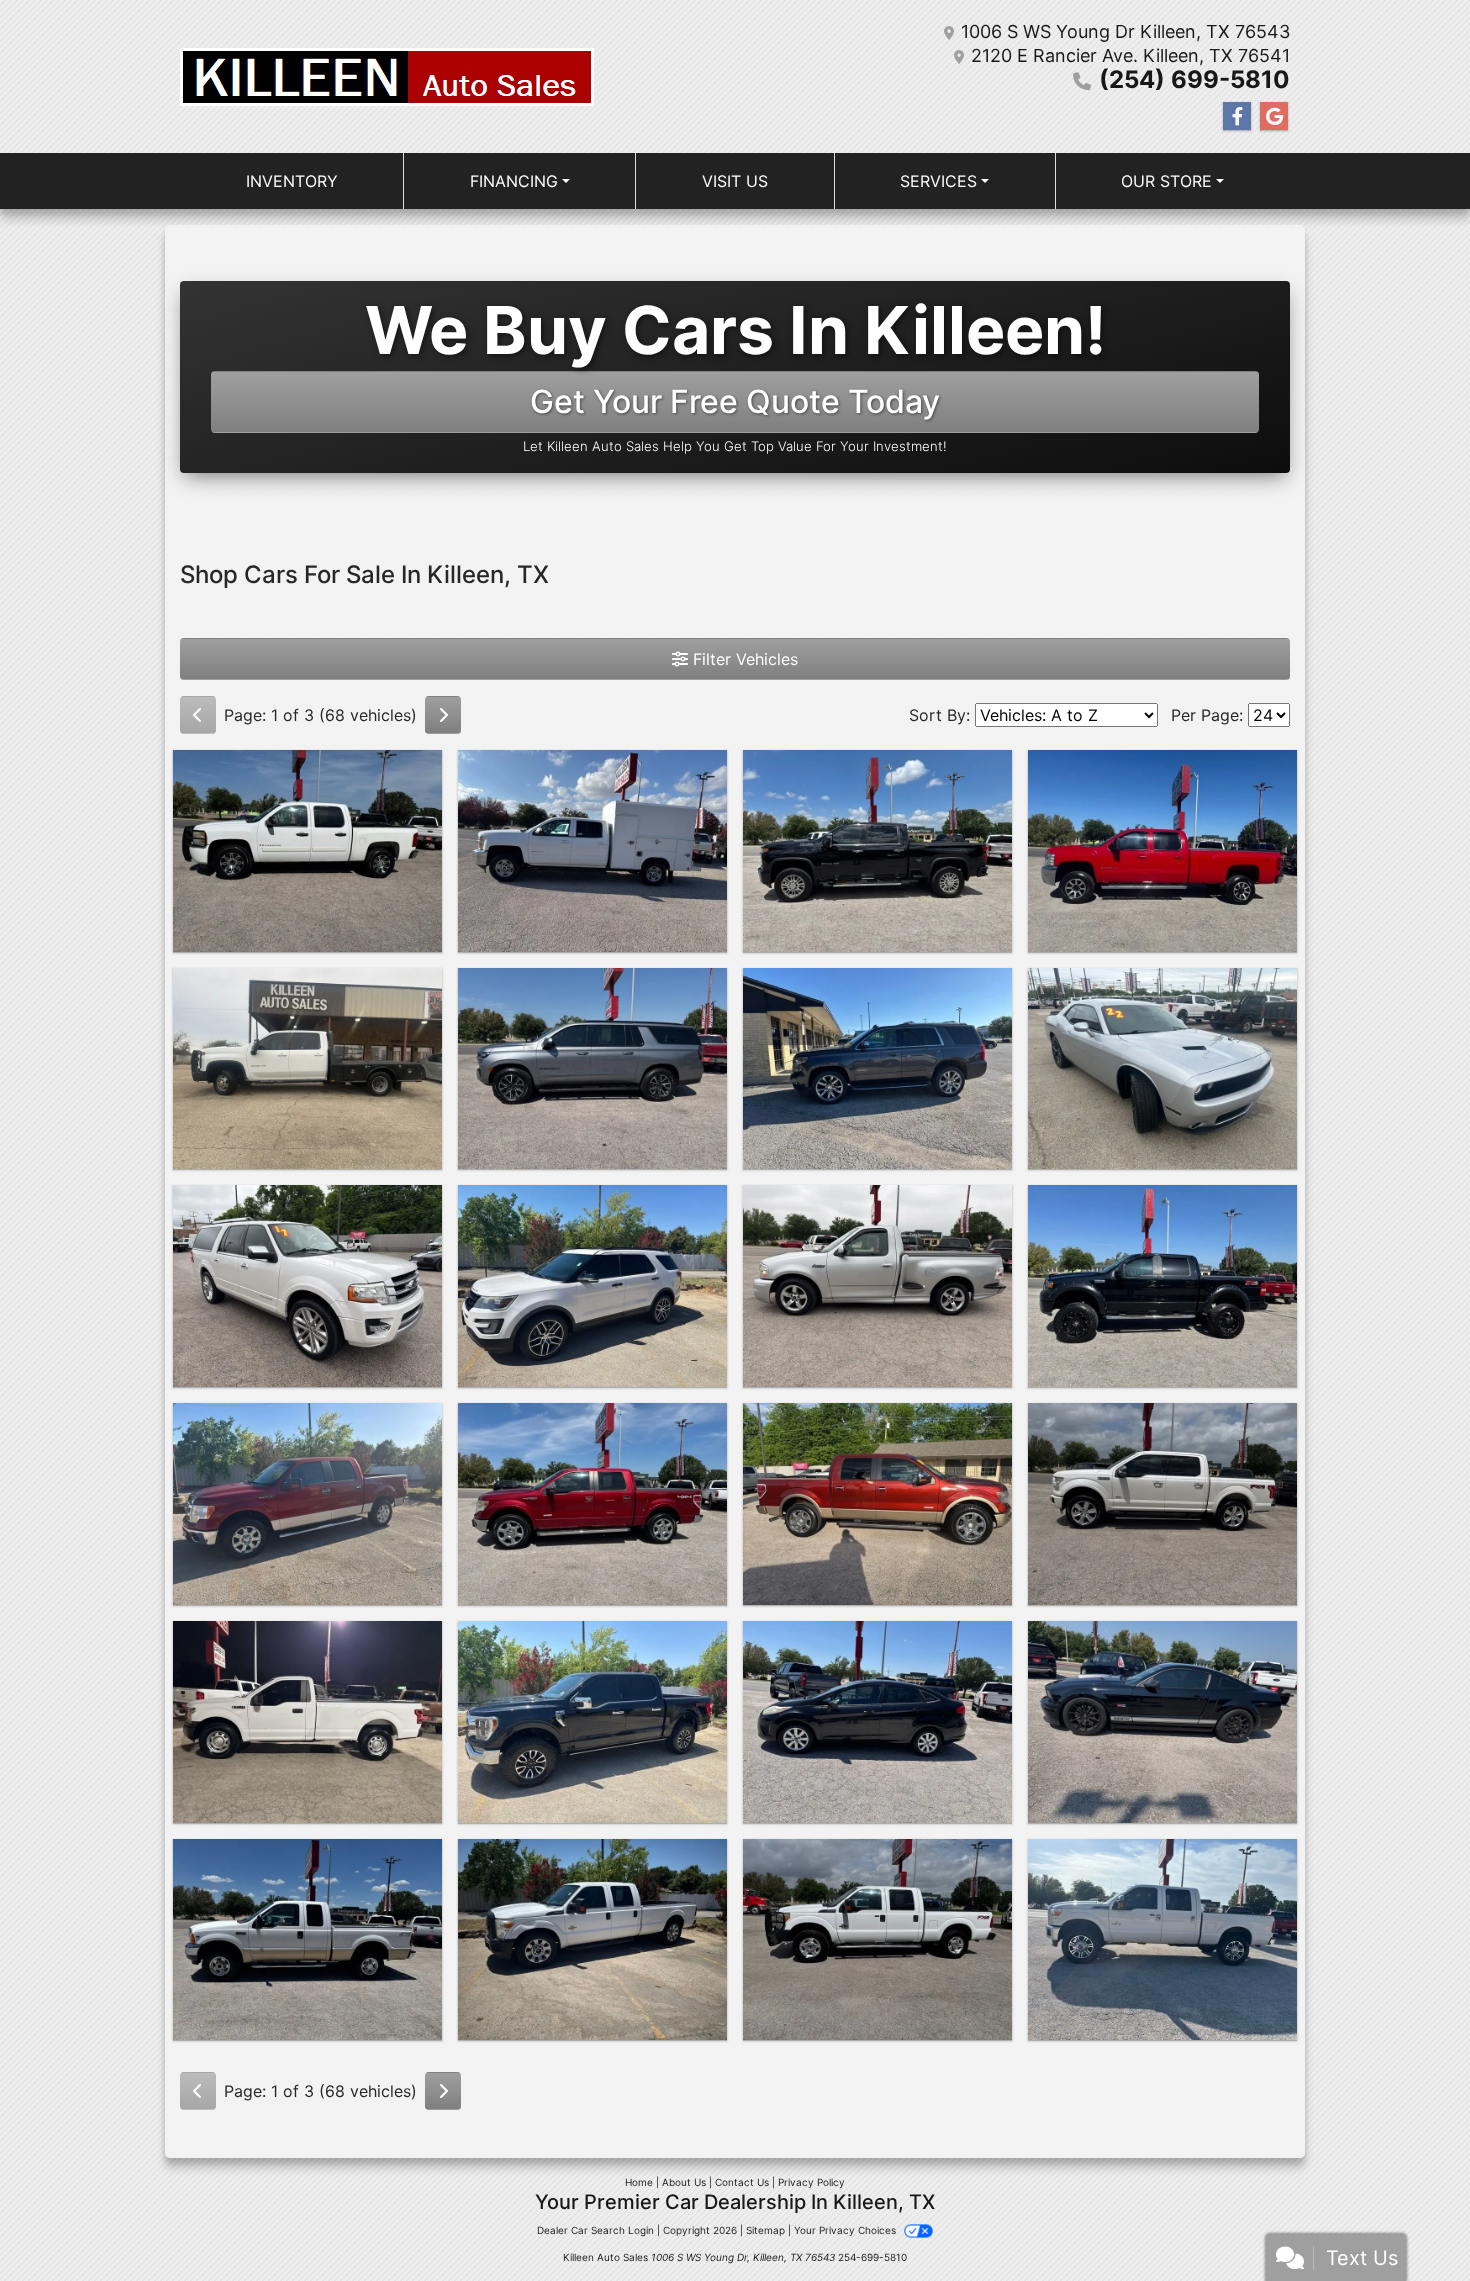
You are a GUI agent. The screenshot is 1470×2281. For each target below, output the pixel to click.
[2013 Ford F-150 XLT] (307, 1504)
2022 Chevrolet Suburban (592, 986)
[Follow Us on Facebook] (1237, 116)
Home (639, 2182)
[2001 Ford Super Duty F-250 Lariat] (307, 1940)
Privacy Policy (811, 2182)
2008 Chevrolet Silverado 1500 (307, 780)
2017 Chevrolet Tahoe (877, 986)
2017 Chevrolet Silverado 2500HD (593, 780)
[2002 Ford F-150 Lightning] (877, 1286)
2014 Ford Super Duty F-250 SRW (593, 1869)
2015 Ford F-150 (1162, 1421)
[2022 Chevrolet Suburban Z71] (592, 1069)
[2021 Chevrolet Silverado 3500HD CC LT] (307, 1069)
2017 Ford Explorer (592, 1203)
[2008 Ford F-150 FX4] (1162, 1286)
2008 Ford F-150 (1162, 1203)
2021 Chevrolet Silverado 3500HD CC (307, 998)
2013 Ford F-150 (308, 1421)
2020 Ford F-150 (307, 1639)
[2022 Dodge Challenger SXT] (1162, 1069)
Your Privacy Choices (846, 2230)
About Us (684, 2182)
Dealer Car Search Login (595, 2230)
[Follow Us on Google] (1274, 116)
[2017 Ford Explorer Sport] (592, 1286)
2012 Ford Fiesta (877, 1639)
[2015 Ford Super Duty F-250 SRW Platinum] (1162, 1940)
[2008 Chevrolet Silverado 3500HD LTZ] (1162, 851)
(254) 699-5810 (1194, 79)
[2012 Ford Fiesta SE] (877, 1722)
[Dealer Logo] (387, 77)
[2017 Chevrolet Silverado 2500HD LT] (592, 851)
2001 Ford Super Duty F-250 (308, 1869)
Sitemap (765, 2230)
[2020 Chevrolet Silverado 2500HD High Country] (877, 851)
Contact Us (742, 2182)
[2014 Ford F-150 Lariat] (592, 1504)
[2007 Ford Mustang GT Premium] (1162, 1722)
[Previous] (198, 715)
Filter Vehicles (743, 659)
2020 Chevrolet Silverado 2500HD (877, 780)
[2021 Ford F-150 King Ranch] (592, 1722)
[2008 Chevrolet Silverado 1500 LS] (307, 851)
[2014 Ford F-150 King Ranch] (877, 1504)
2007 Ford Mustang (1162, 1639)
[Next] (443, 715)
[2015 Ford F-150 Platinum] (1162, 1504)
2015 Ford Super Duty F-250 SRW (877, 1869)
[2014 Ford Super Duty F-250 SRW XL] (592, 1940)
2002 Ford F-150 (877, 1203)
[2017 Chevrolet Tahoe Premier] (877, 1069)
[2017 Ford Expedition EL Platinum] (307, 1286)
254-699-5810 (872, 2257)
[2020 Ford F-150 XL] (307, 1722)
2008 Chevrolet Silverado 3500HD (1162, 780)
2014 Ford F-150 (593, 1421)
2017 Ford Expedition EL (308, 1203)
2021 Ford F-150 (592, 1639)
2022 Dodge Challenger (1163, 986)
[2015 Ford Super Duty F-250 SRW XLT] (877, 1940)
